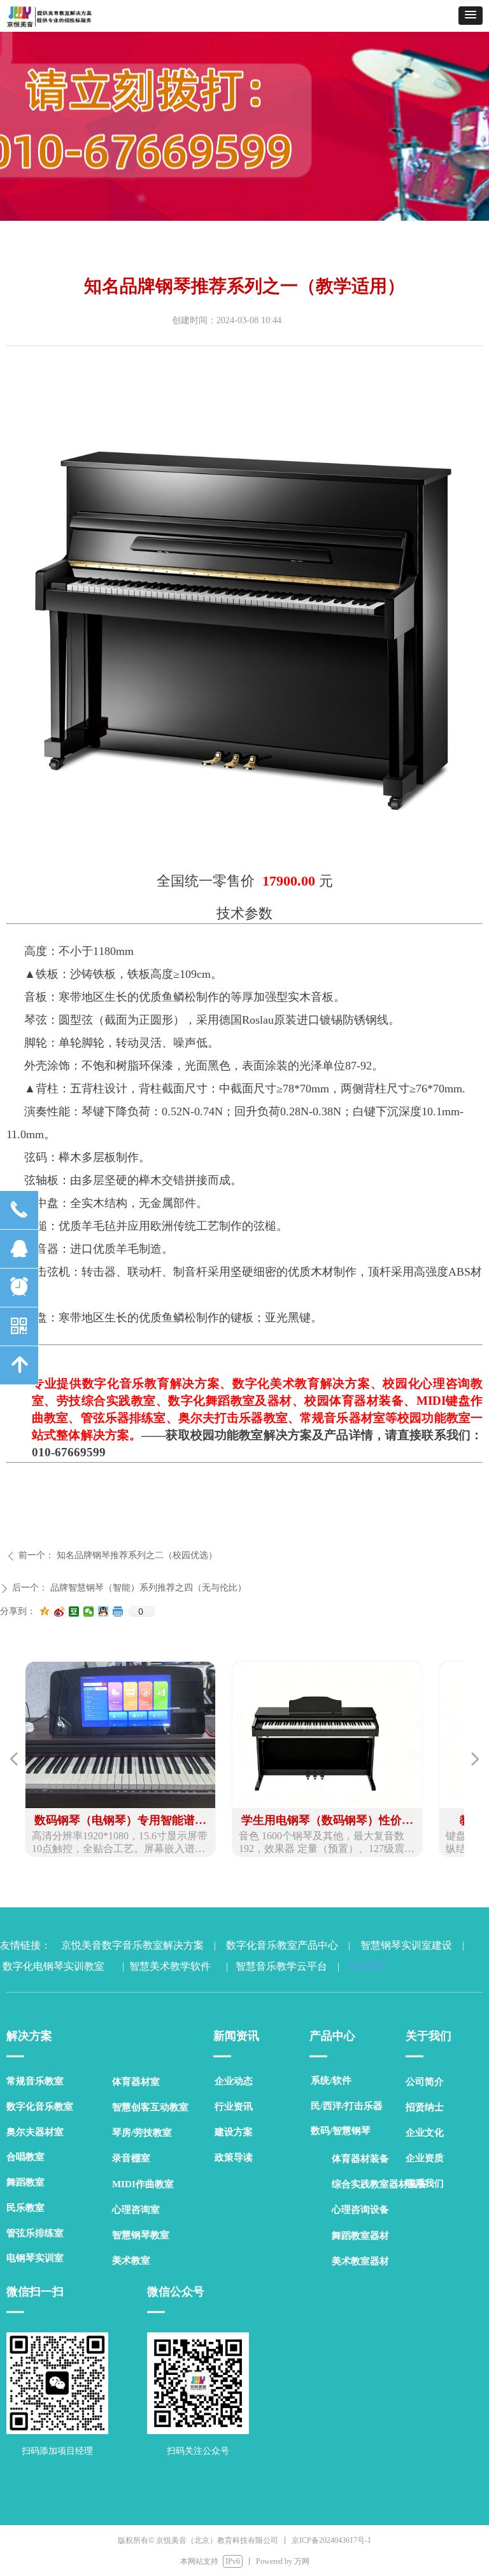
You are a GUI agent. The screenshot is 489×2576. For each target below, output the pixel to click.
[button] (471, 16)
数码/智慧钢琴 (341, 2131)
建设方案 (234, 2132)
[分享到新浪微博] (60, 1612)
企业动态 (234, 2081)
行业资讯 (234, 2106)
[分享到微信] (89, 1612)
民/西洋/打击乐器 (347, 2106)
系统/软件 (331, 2080)
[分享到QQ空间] (45, 1612)
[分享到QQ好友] (103, 1612)
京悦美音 (365, 1966)
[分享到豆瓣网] (74, 1612)
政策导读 (234, 2157)
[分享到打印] (118, 1612)
